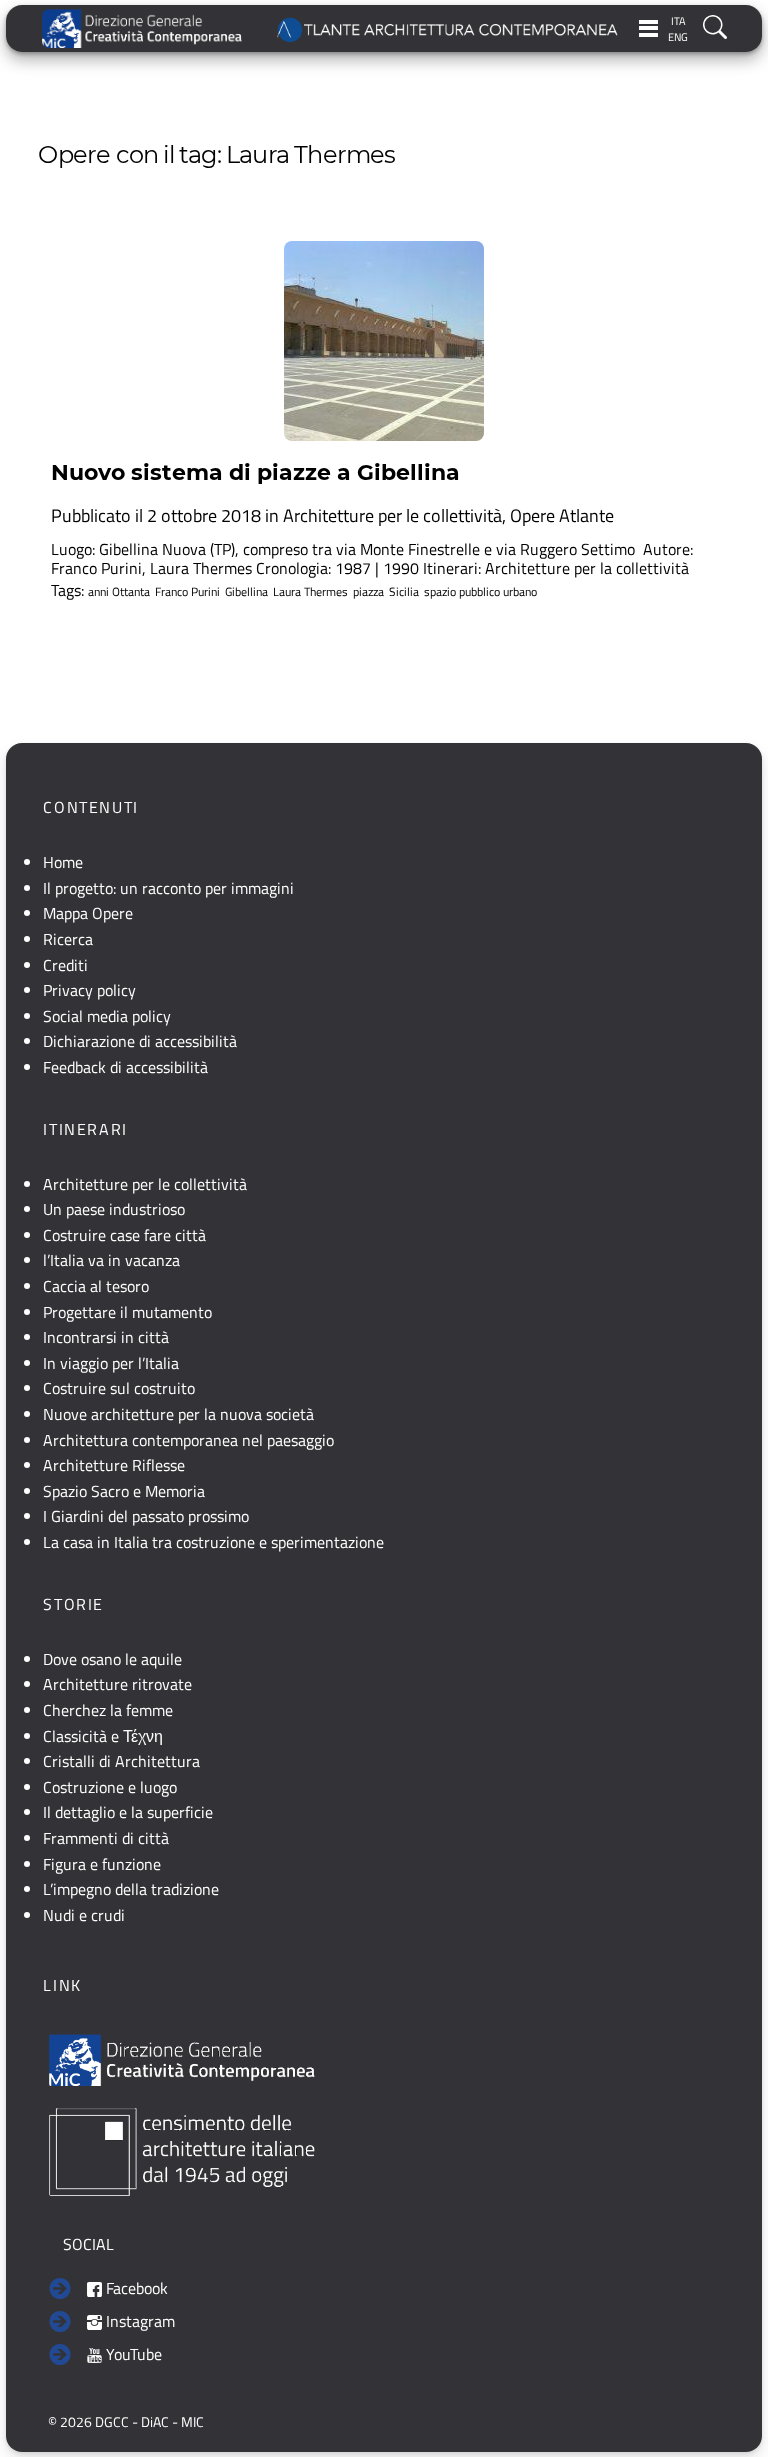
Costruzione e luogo (110, 1787)
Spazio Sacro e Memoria (124, 1491)
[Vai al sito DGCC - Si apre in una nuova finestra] (142, 28)
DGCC (112, 2422)
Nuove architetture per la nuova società (178, 1414)
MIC (192, 2422)
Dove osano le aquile (112, 1659)
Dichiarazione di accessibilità (140, 1041)
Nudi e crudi (84, 1915)
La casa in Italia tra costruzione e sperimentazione (213, 1542)
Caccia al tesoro (96, 1286)
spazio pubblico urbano (480, 592)
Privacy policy (89, 990)
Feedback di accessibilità (125, 1067)
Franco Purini (187, 592)
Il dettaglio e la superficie (128, 1812)
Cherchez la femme (108, 1710)
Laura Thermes (310, 592)
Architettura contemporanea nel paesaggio (188, 1440)
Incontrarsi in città (106, 1337)
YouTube (132, 2354)
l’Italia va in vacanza (111, 1260)
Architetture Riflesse (114, 1465)
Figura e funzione (102, 1864)
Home (63, 862)
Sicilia (404, 592)
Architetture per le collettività (392, 515)
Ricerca (68, 939)
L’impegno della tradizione (131, 1889)
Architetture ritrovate (117, 1684)
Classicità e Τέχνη (103, 1736)
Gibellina (246, 592)
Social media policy (107, 1016)
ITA (678, 21)
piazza (368, 592)
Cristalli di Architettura (121, 1761)
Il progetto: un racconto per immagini (168, 888)
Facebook (135, 2288)
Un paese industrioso (114, 1209)
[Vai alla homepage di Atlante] (448, 29)
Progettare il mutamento (127, 1312)
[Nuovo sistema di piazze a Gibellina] (384, 341)
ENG (678, 37)
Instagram (138, 2321)
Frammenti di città (106, 1838)
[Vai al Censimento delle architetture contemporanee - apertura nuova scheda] (182, 2150)
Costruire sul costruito (119, 1388)
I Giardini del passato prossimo (146, 1516)
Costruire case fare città (124, 1235)
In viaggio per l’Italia (111, 1363)
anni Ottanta (119, 592)
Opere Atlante (562, 515)
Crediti (65, 965)
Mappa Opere (88, 913)
